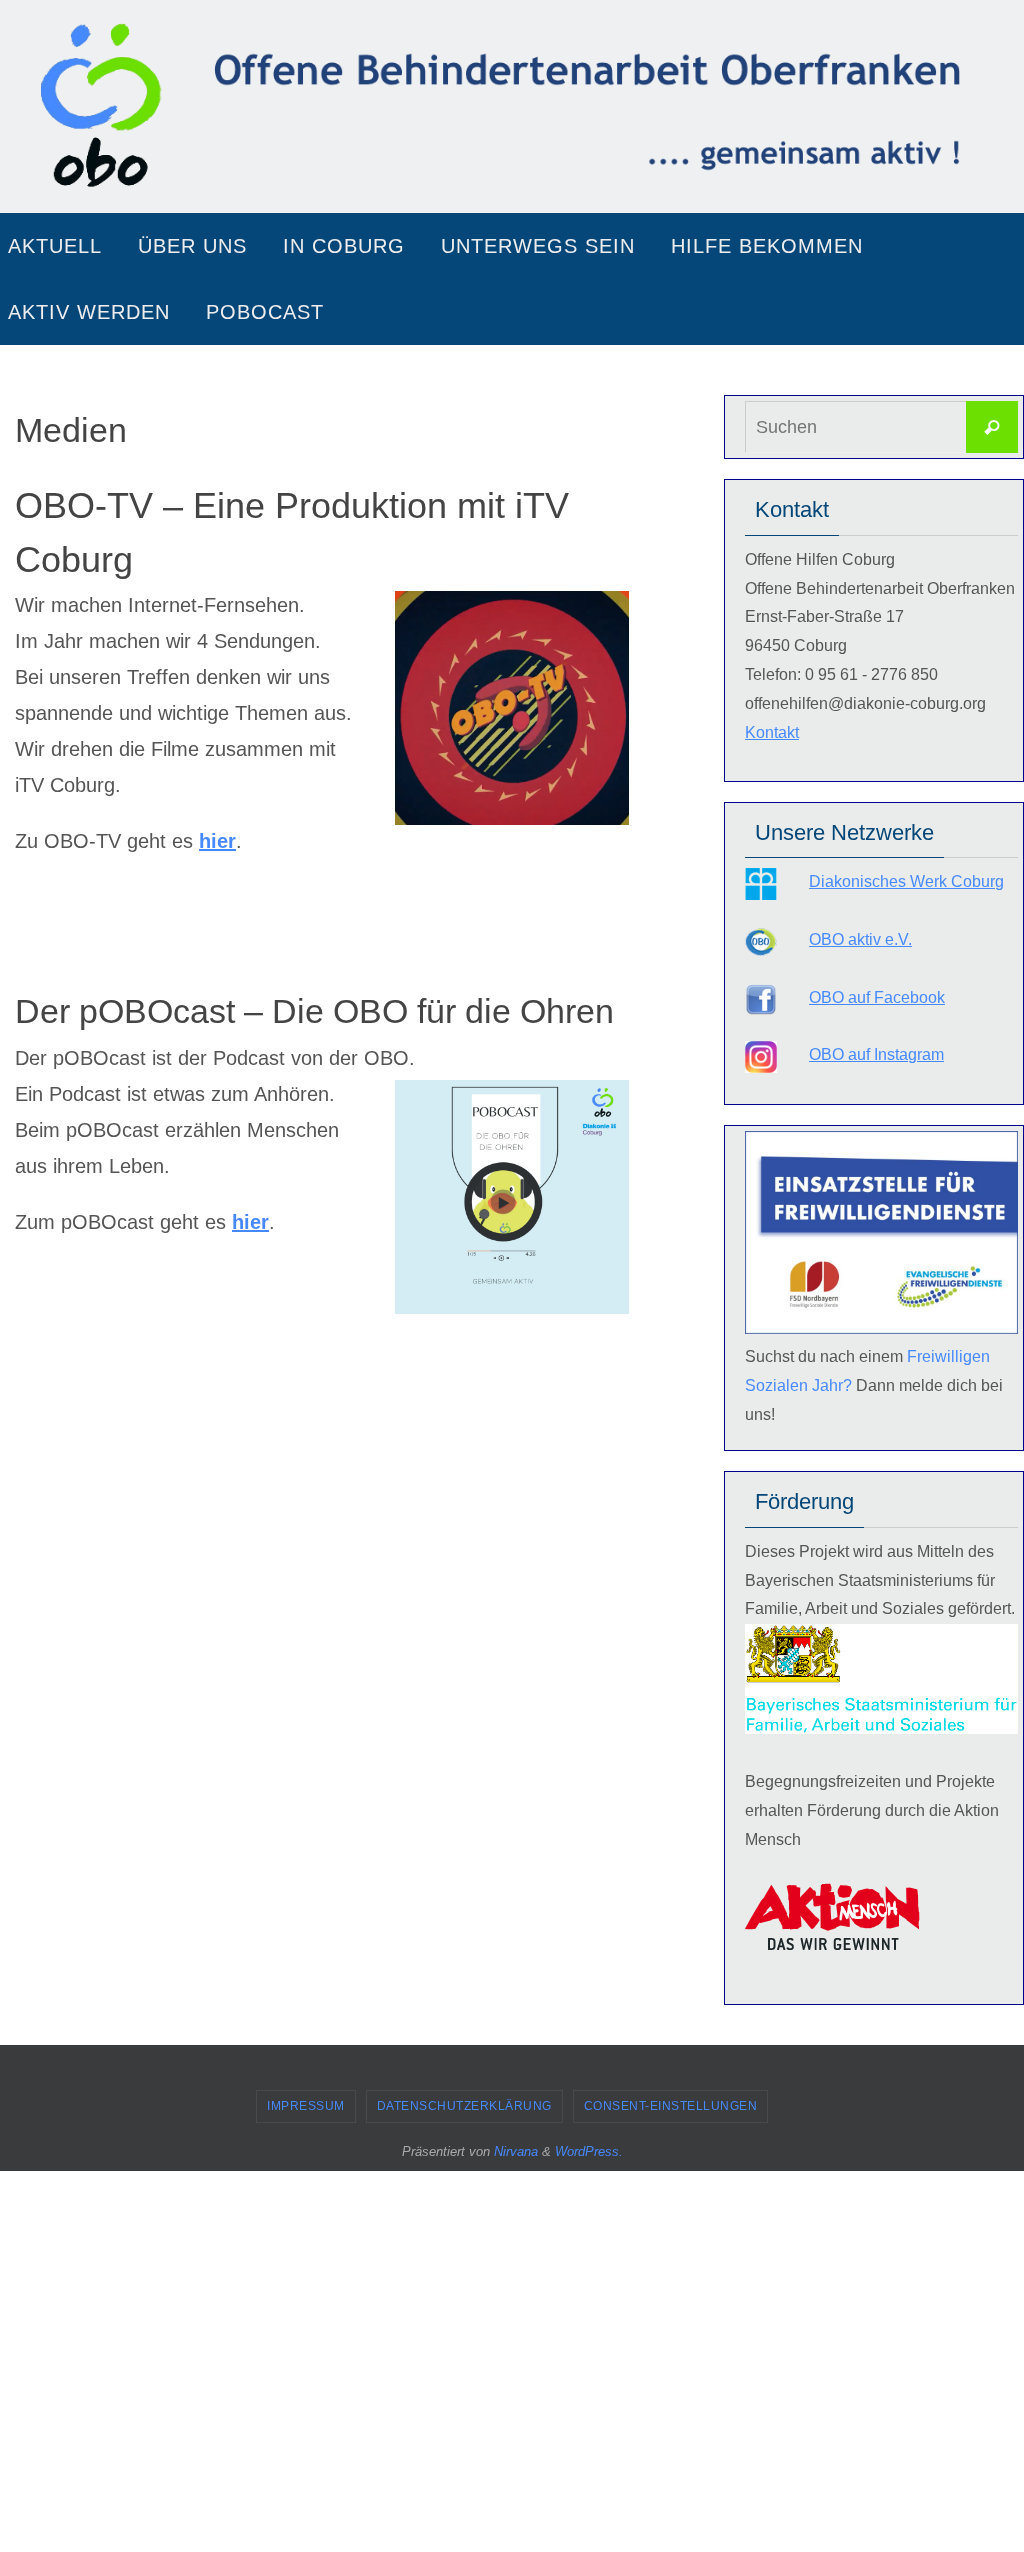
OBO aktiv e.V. (860, 939)
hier (217, 841)
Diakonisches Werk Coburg (906, 881)
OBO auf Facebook (877, 997)
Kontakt (772, 732)
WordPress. (589, 2151)
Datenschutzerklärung (464, 2106)
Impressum (306, 2106)
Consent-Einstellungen (671, 2106)
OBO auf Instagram (876, 1054)
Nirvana (516, 2151)
